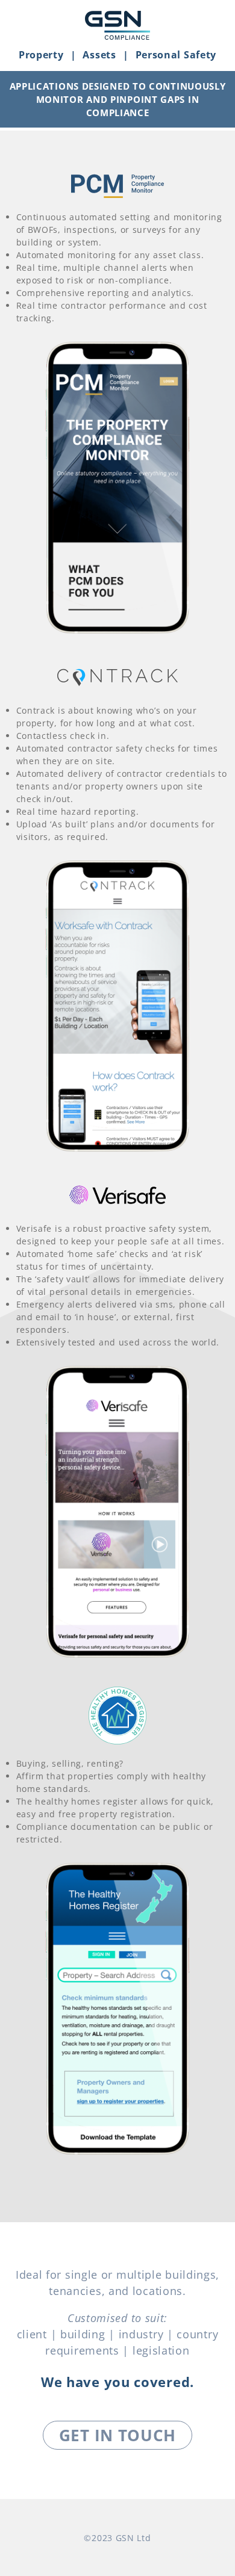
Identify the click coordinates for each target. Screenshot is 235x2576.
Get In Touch (117, 2435)
